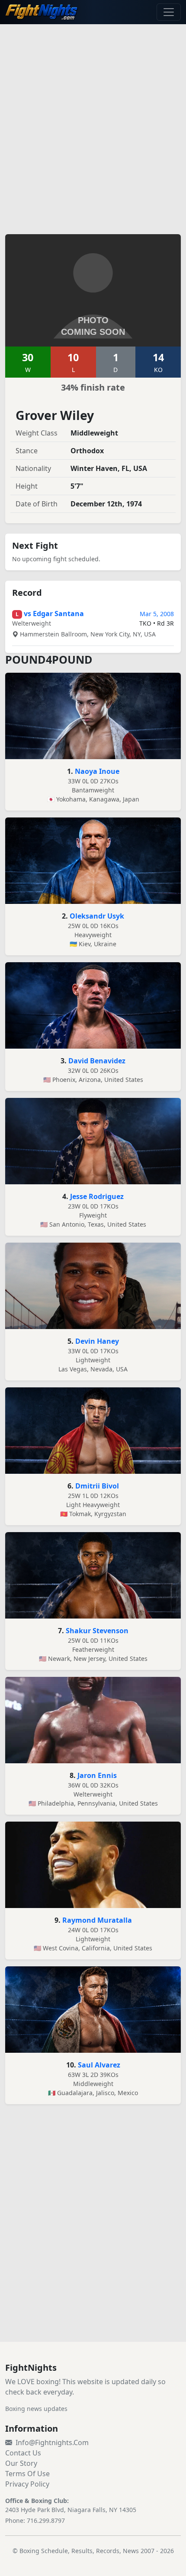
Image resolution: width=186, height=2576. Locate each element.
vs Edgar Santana (54, 614)
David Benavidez (97, 1061)
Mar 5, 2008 (157, 614)
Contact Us (23, 2453)
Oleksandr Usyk (97, 916)
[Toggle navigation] (169, 12)
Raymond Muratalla (97, 1920)
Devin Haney (97, 1341)
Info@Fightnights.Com (52, 2442)
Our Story (21, 2463)
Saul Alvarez (99, 2065)
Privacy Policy (27, 2484)
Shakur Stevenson (97, 1631)
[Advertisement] (93, 124)
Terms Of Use (27, 2474)
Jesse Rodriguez (97, 1196)
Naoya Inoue (97, 771)
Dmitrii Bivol (97, 1486)
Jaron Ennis (97, 1775)
